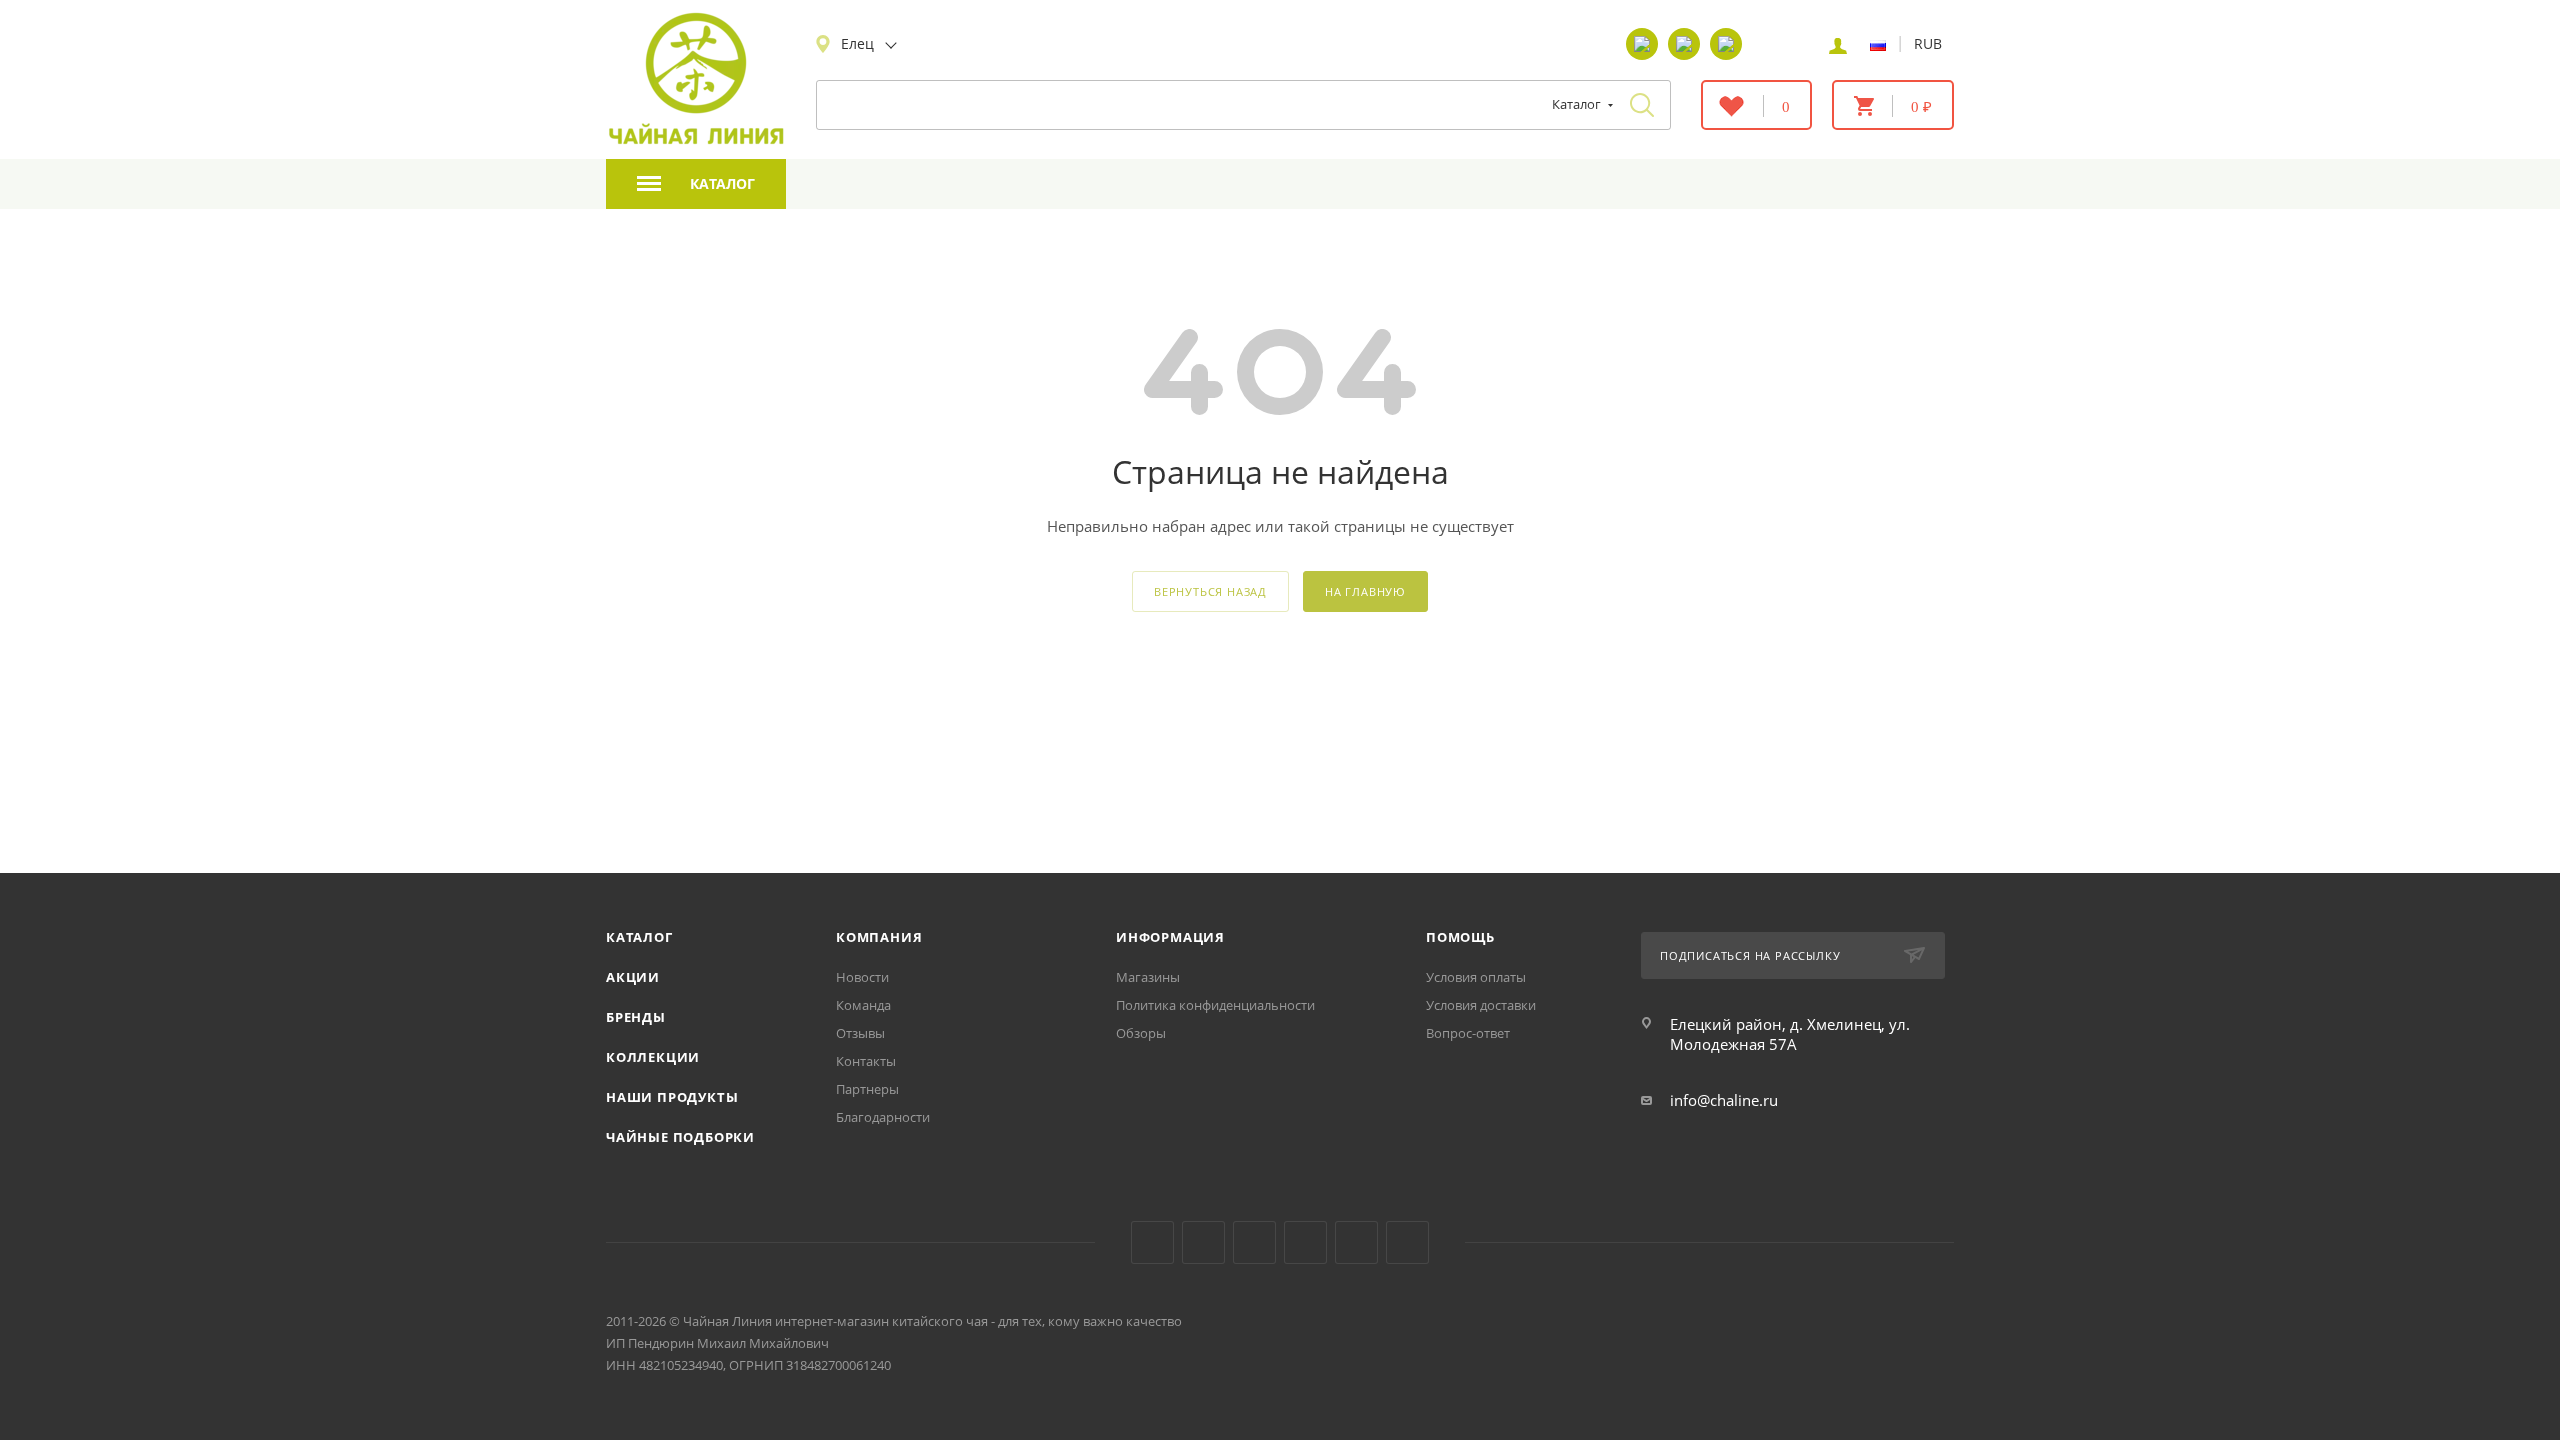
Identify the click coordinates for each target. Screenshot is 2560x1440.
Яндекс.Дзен (1305, 1242)
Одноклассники (1254, 1242)
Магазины (1148, 977)
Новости (862, 977)
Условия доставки (1481, 1005)
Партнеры (867, 1089)
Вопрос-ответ (1468, 1033)
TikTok (1356, 1242)
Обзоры (1141, 1033)
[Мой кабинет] (1838, 44)
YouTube (1203, 1242)
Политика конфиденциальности (1215, 1005)
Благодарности (883, 1117)
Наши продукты (672, 1097)
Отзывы (860, 1033)
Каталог (639, 937)
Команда (863, 1005)
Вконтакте (1152, 1242)
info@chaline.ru (1724, 1100)
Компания (879, 937)
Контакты (866, 1061)
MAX (1407, 1242)
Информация (1170, 937)
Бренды (636, 1017)
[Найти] (1642, 105)
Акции (633, 977)
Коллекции (653, 1057)
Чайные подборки (680, 1137)
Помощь (1460, 937)
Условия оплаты (1476, 977)
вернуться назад (1210, 591)
